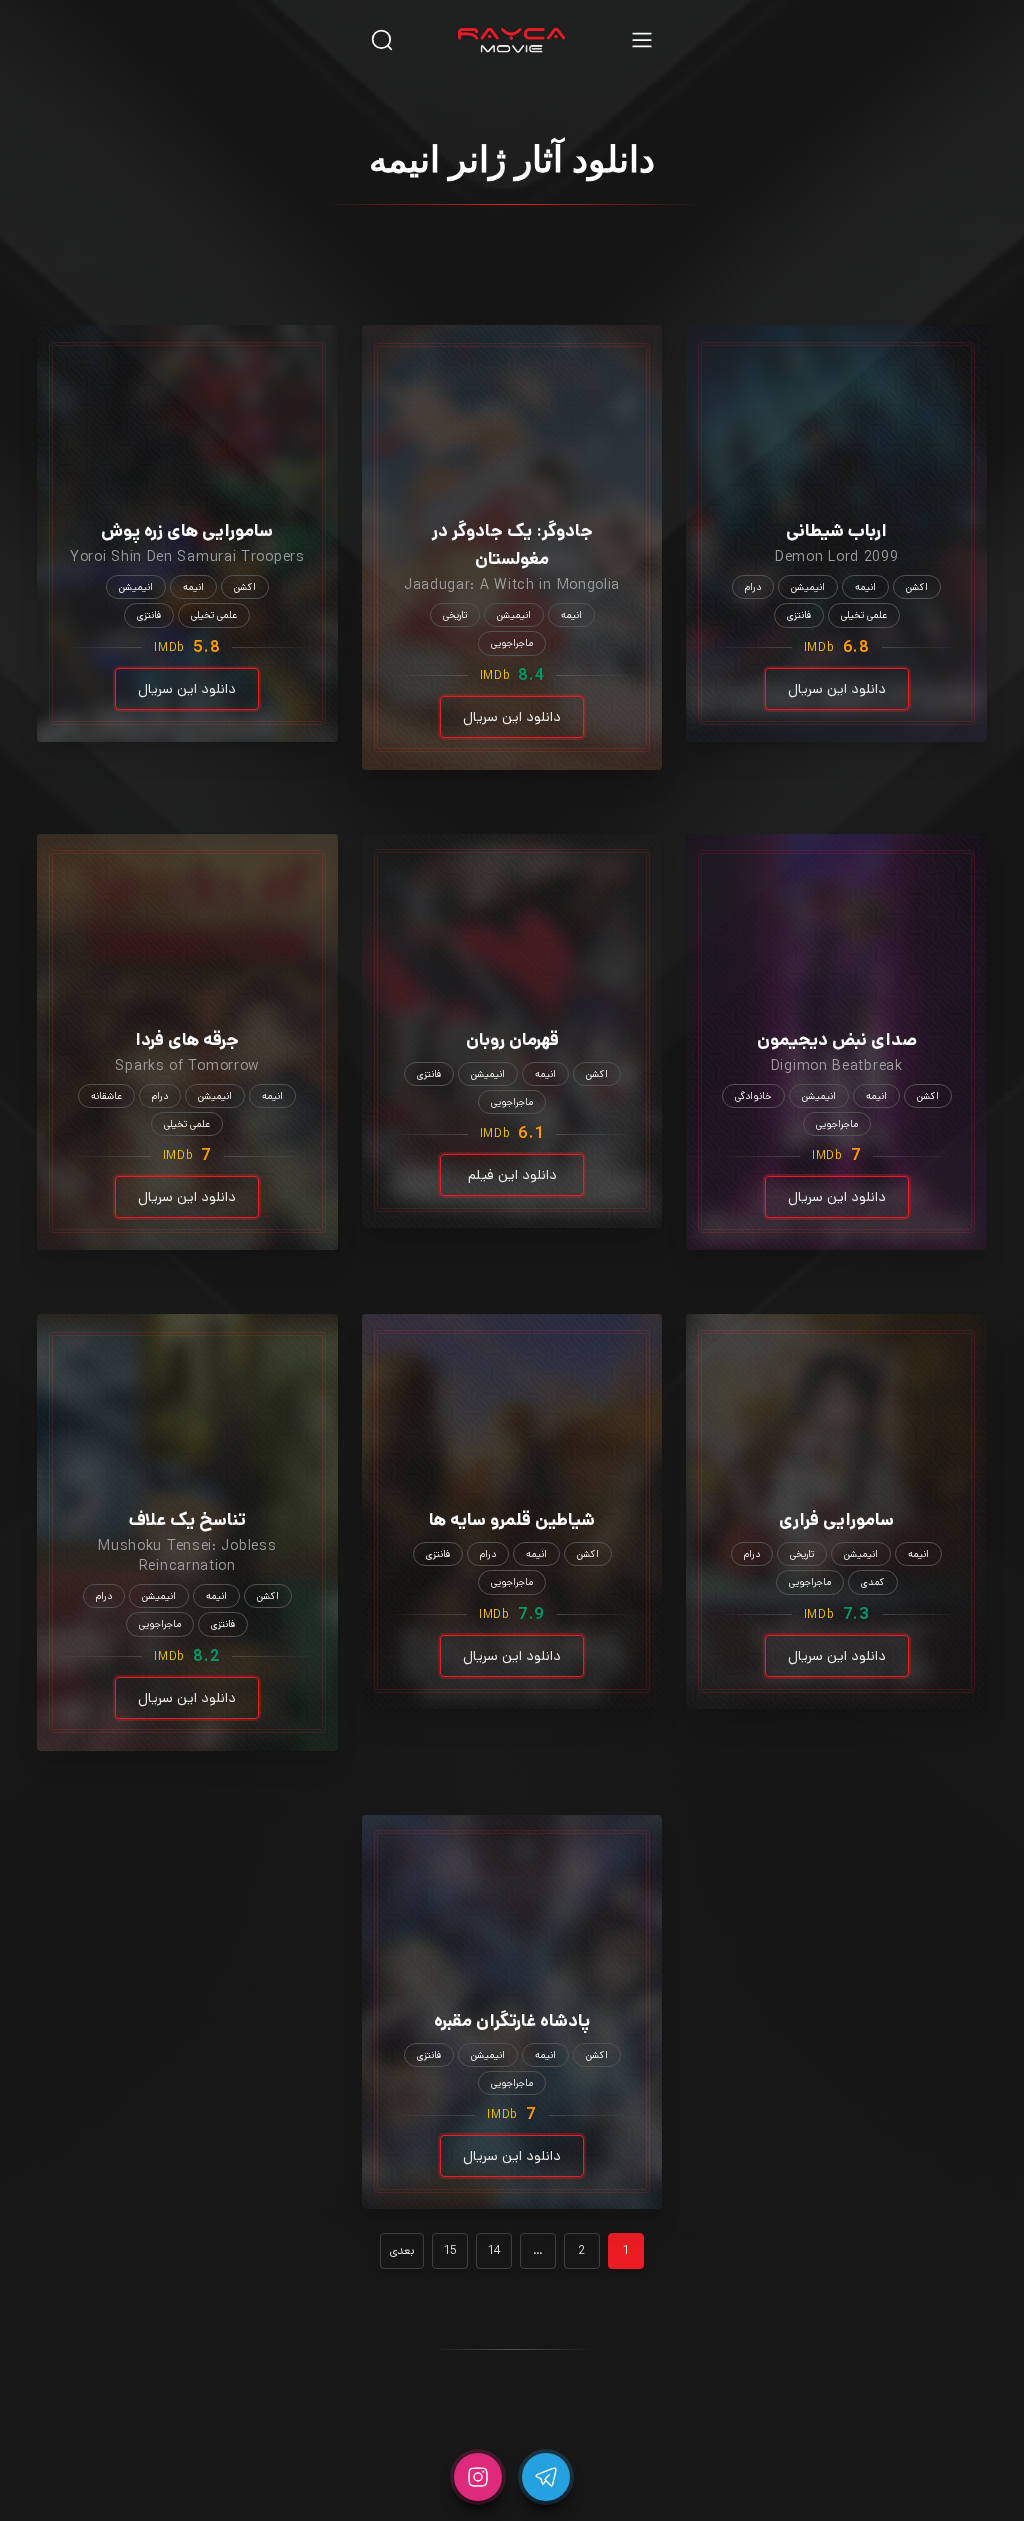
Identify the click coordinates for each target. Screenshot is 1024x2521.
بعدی (402, 2250)
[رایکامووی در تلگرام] (546, 2477)
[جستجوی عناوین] (382, 39)
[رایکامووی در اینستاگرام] (478, 2477)
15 (450, 2250)
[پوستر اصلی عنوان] (837, 393)
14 (494, 2250)
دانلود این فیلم (512, 1175)
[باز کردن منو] (642, 39)
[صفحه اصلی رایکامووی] (512, 40)
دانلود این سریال (837, 689)
